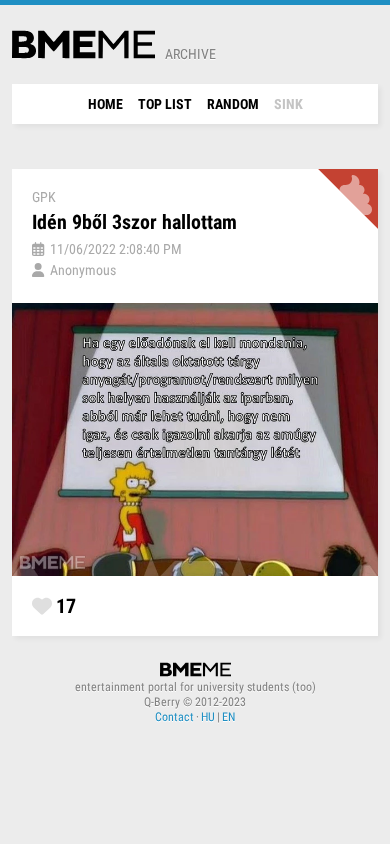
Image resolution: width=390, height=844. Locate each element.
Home (105, 104)
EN (228, 717)
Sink (288, 104)
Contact (174, 717)
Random (233, 104)
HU (208, 717)
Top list (165, 104)
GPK (44, 197)
